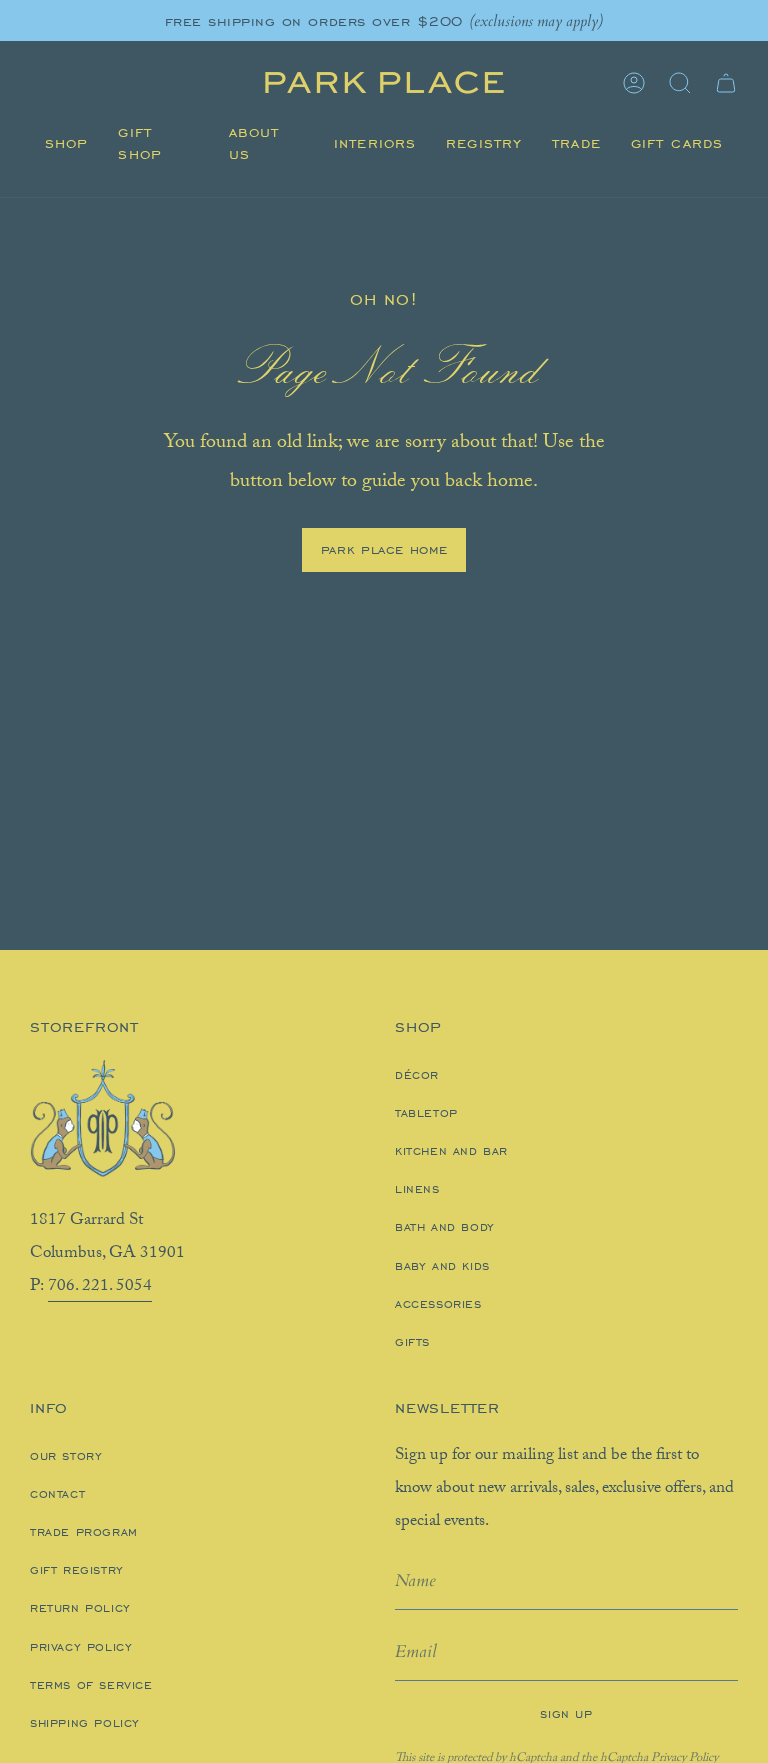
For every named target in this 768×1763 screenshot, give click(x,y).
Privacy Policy (81, 1647)
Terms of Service (91, 1685)
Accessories (438, 1304)
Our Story (66, 1456)
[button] (66, 143)
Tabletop (426, 1113)
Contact (57, 1494)
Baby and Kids (442, 1266)
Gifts (412, 1342)
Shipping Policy (85, 1723)
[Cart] (726, 83)
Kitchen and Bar (451, 1151)
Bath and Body (445, 1227)
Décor (417, 1075)
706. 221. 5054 (100, 1287)
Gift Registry (77, 1570)
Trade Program (84, 1532)
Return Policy (80, 1608)
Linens (417, 1189)
